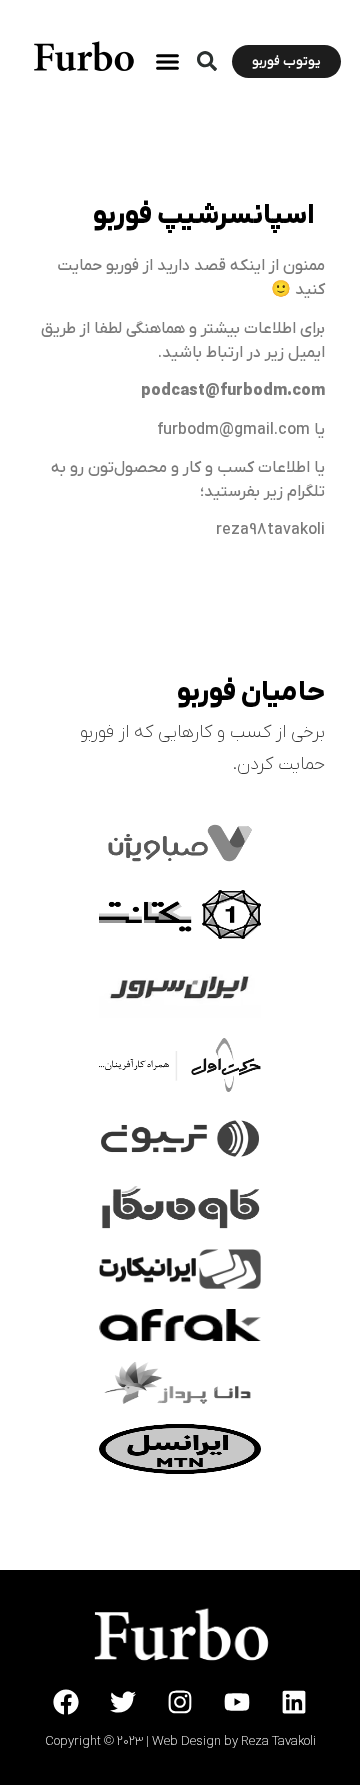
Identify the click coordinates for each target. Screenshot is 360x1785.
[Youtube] (237, 1702)
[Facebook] (66, 1702)
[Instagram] (180, 1702)
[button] (207, 61)
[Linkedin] (294, 1702)
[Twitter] (123, 1702)
